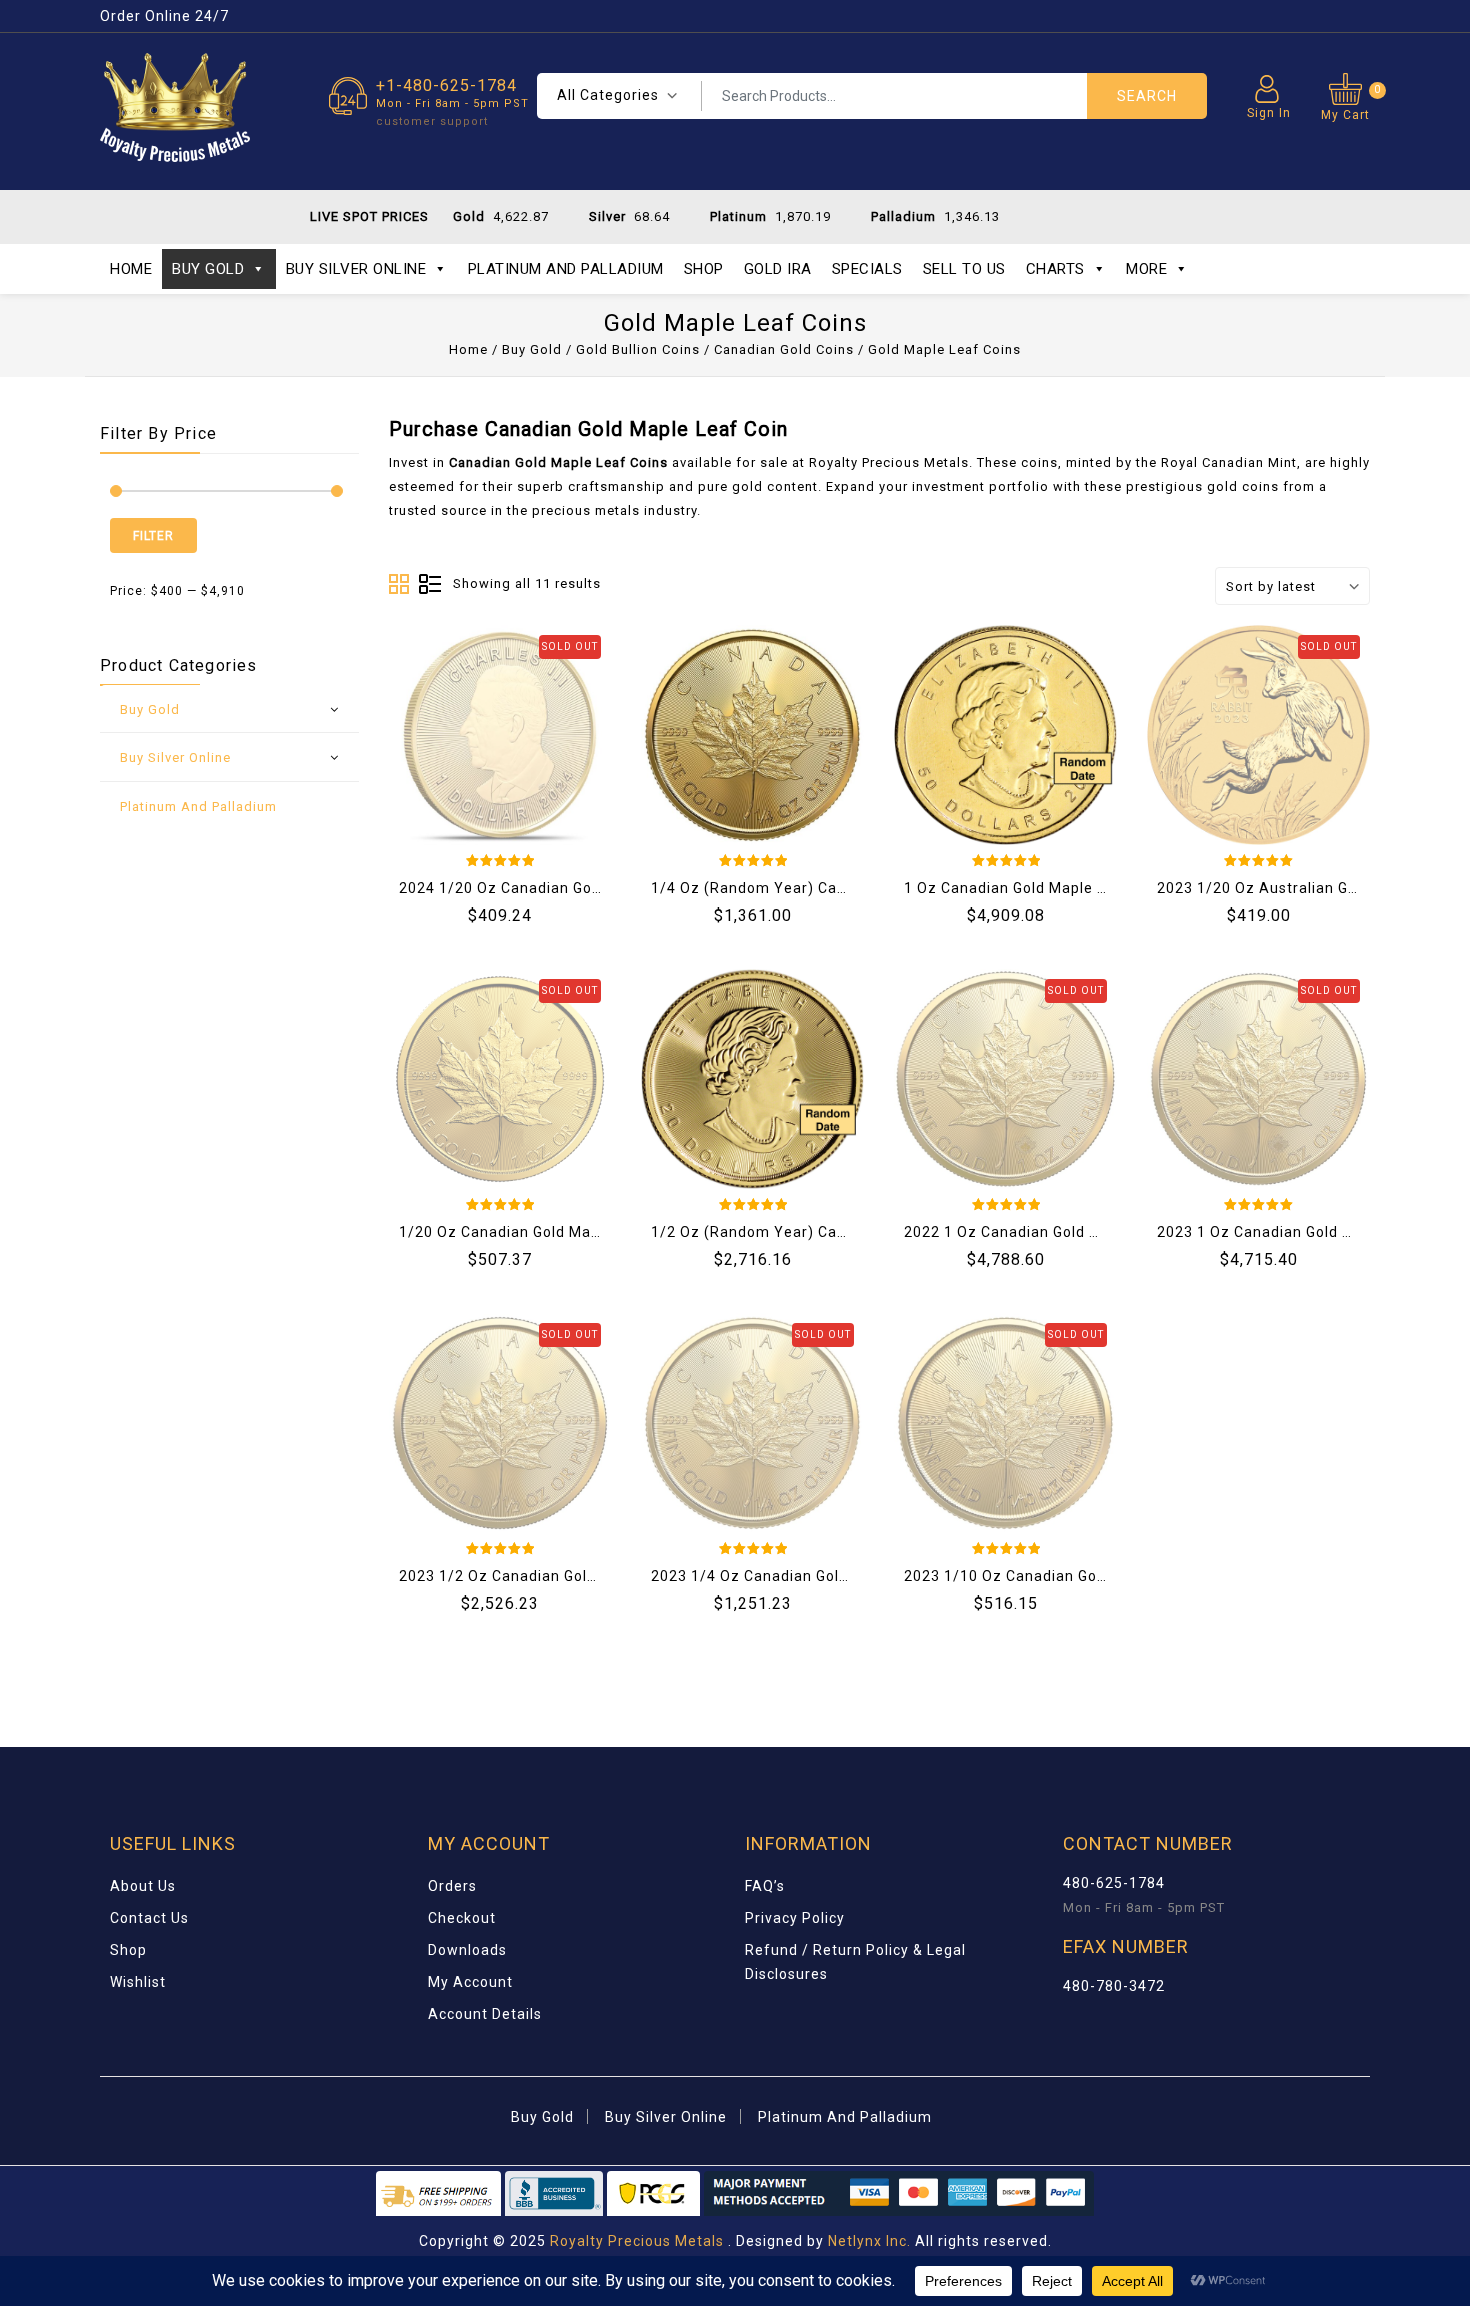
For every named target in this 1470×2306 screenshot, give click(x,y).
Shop (704, 269)
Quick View (575, 720)
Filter (153, 536)
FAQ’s (765, 1886)
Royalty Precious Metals (637, 2241)
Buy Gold (208, 269)
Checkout (462, 1918)
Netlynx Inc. (871, 2241)
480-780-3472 (1114, 1986)
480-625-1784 (1114, 1883)
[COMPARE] (525, 720)
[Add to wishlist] (475, 720)
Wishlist (138, 1982)
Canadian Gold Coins (784, 349)
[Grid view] (400, 585)
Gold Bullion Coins (638, 349)
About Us (143, 1886)
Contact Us (149, 1918)
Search (1147, 96)
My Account (470, 1982)
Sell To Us (964, 269)
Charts (1055, 269)
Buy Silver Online (356, 269)
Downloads (467, 1950)
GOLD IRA (778, 269)
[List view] (430, 585)
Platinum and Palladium (566, 269)
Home (131, 269)
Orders (452, 1886)
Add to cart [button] (678, 720)
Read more (425, 720)
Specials (867, 269)
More (1146, 269)
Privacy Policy (795, 1918)
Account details (485, 2014)
